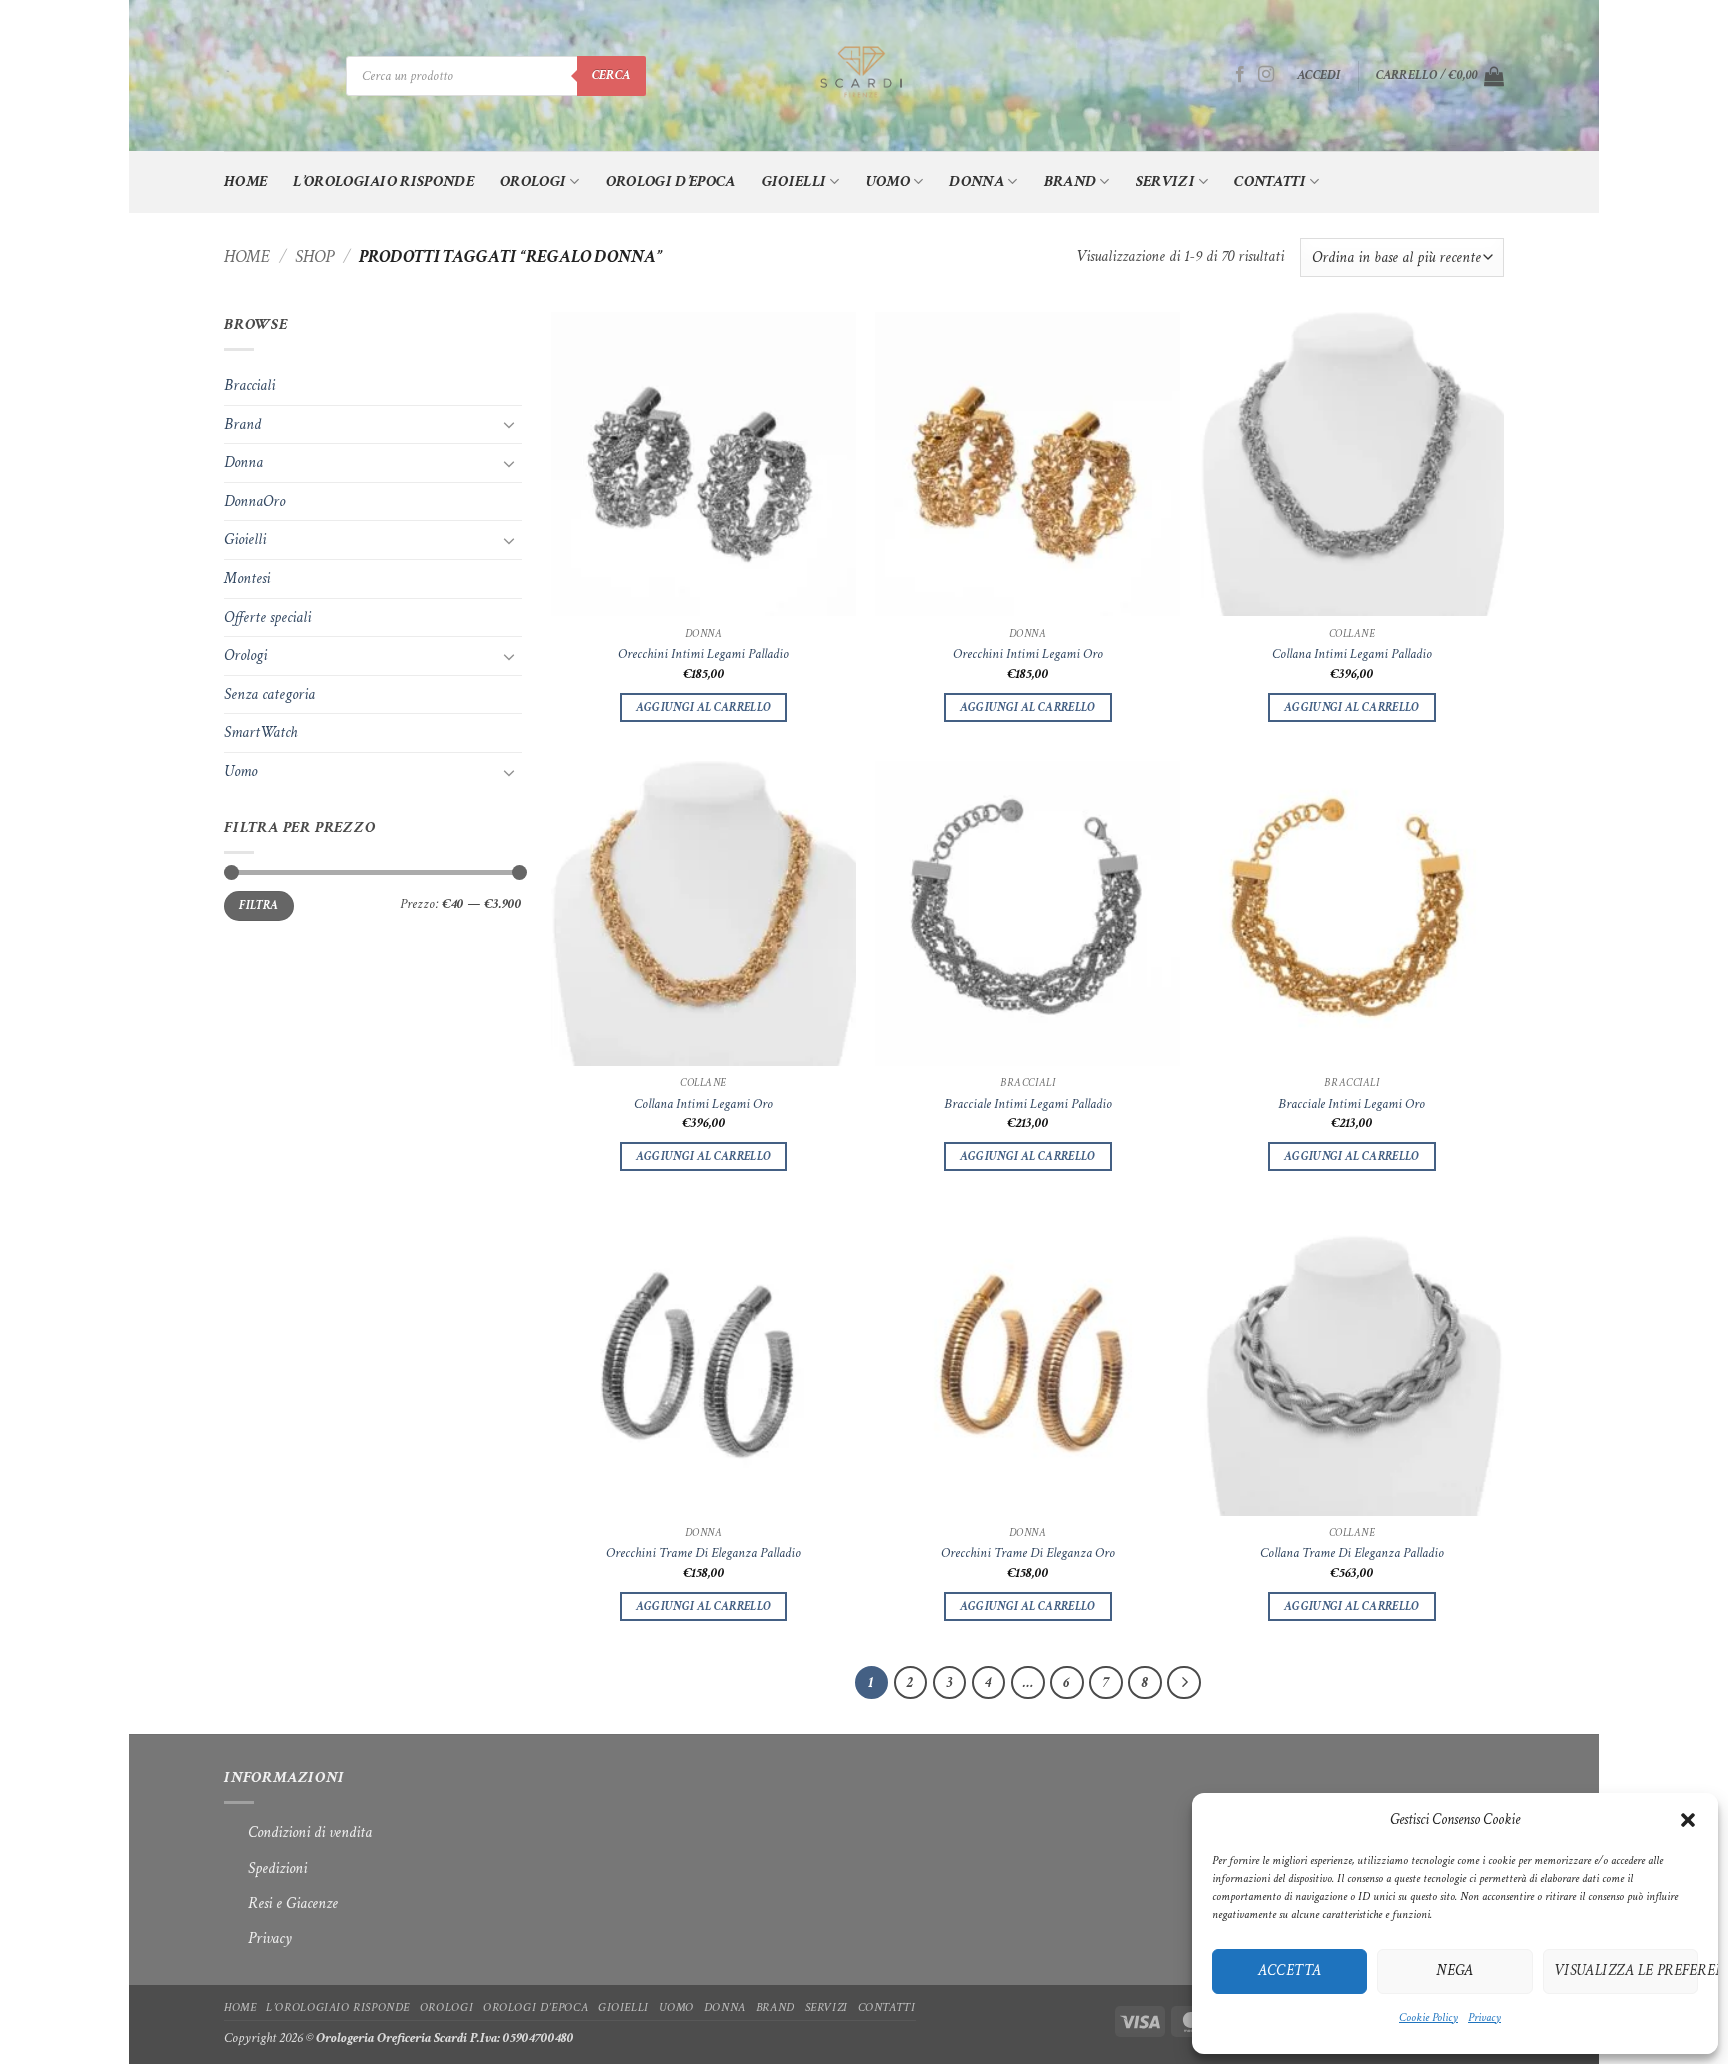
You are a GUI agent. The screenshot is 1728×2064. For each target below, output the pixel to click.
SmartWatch (260, 732)
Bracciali (249, 385)
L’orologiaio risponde (383, 181)
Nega (1455, 1970)
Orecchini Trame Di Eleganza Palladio (703, 1553)
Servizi (1165, 181)
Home (245, 181)
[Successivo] (1184, 1683)
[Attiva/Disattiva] (510, 424)
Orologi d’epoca (671, 181)
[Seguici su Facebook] (1240, 75)
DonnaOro (254, 501)
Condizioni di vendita (298, 1832)
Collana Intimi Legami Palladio (1352, 654)
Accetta (1290, 1970)
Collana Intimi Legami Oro (703, 1104)
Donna (976, 181)
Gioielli (794, 181)
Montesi (247, 578)
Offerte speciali (267, 617)
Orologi (533, 181)
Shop (314, 256)
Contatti (1270, 181)
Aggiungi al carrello (704, 707)
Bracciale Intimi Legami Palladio (1028, 1104)
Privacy (1484, 2017)
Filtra (258, 905)
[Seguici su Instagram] (1266, 75)
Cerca (611, 75)
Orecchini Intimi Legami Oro (1028, 654)
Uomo (888, 181)
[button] (1688, 1820)
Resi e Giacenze (281, 1903)
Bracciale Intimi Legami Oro (1351, 1104)
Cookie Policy (1428, 2017)
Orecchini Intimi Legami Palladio (703, 654)
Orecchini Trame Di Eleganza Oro (1028, 1553)
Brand (1070, 181)
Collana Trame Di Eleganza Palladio (1352, 1553)
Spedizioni (277, 1868)
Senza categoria (269, 694)
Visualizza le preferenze (1626, 1970)
